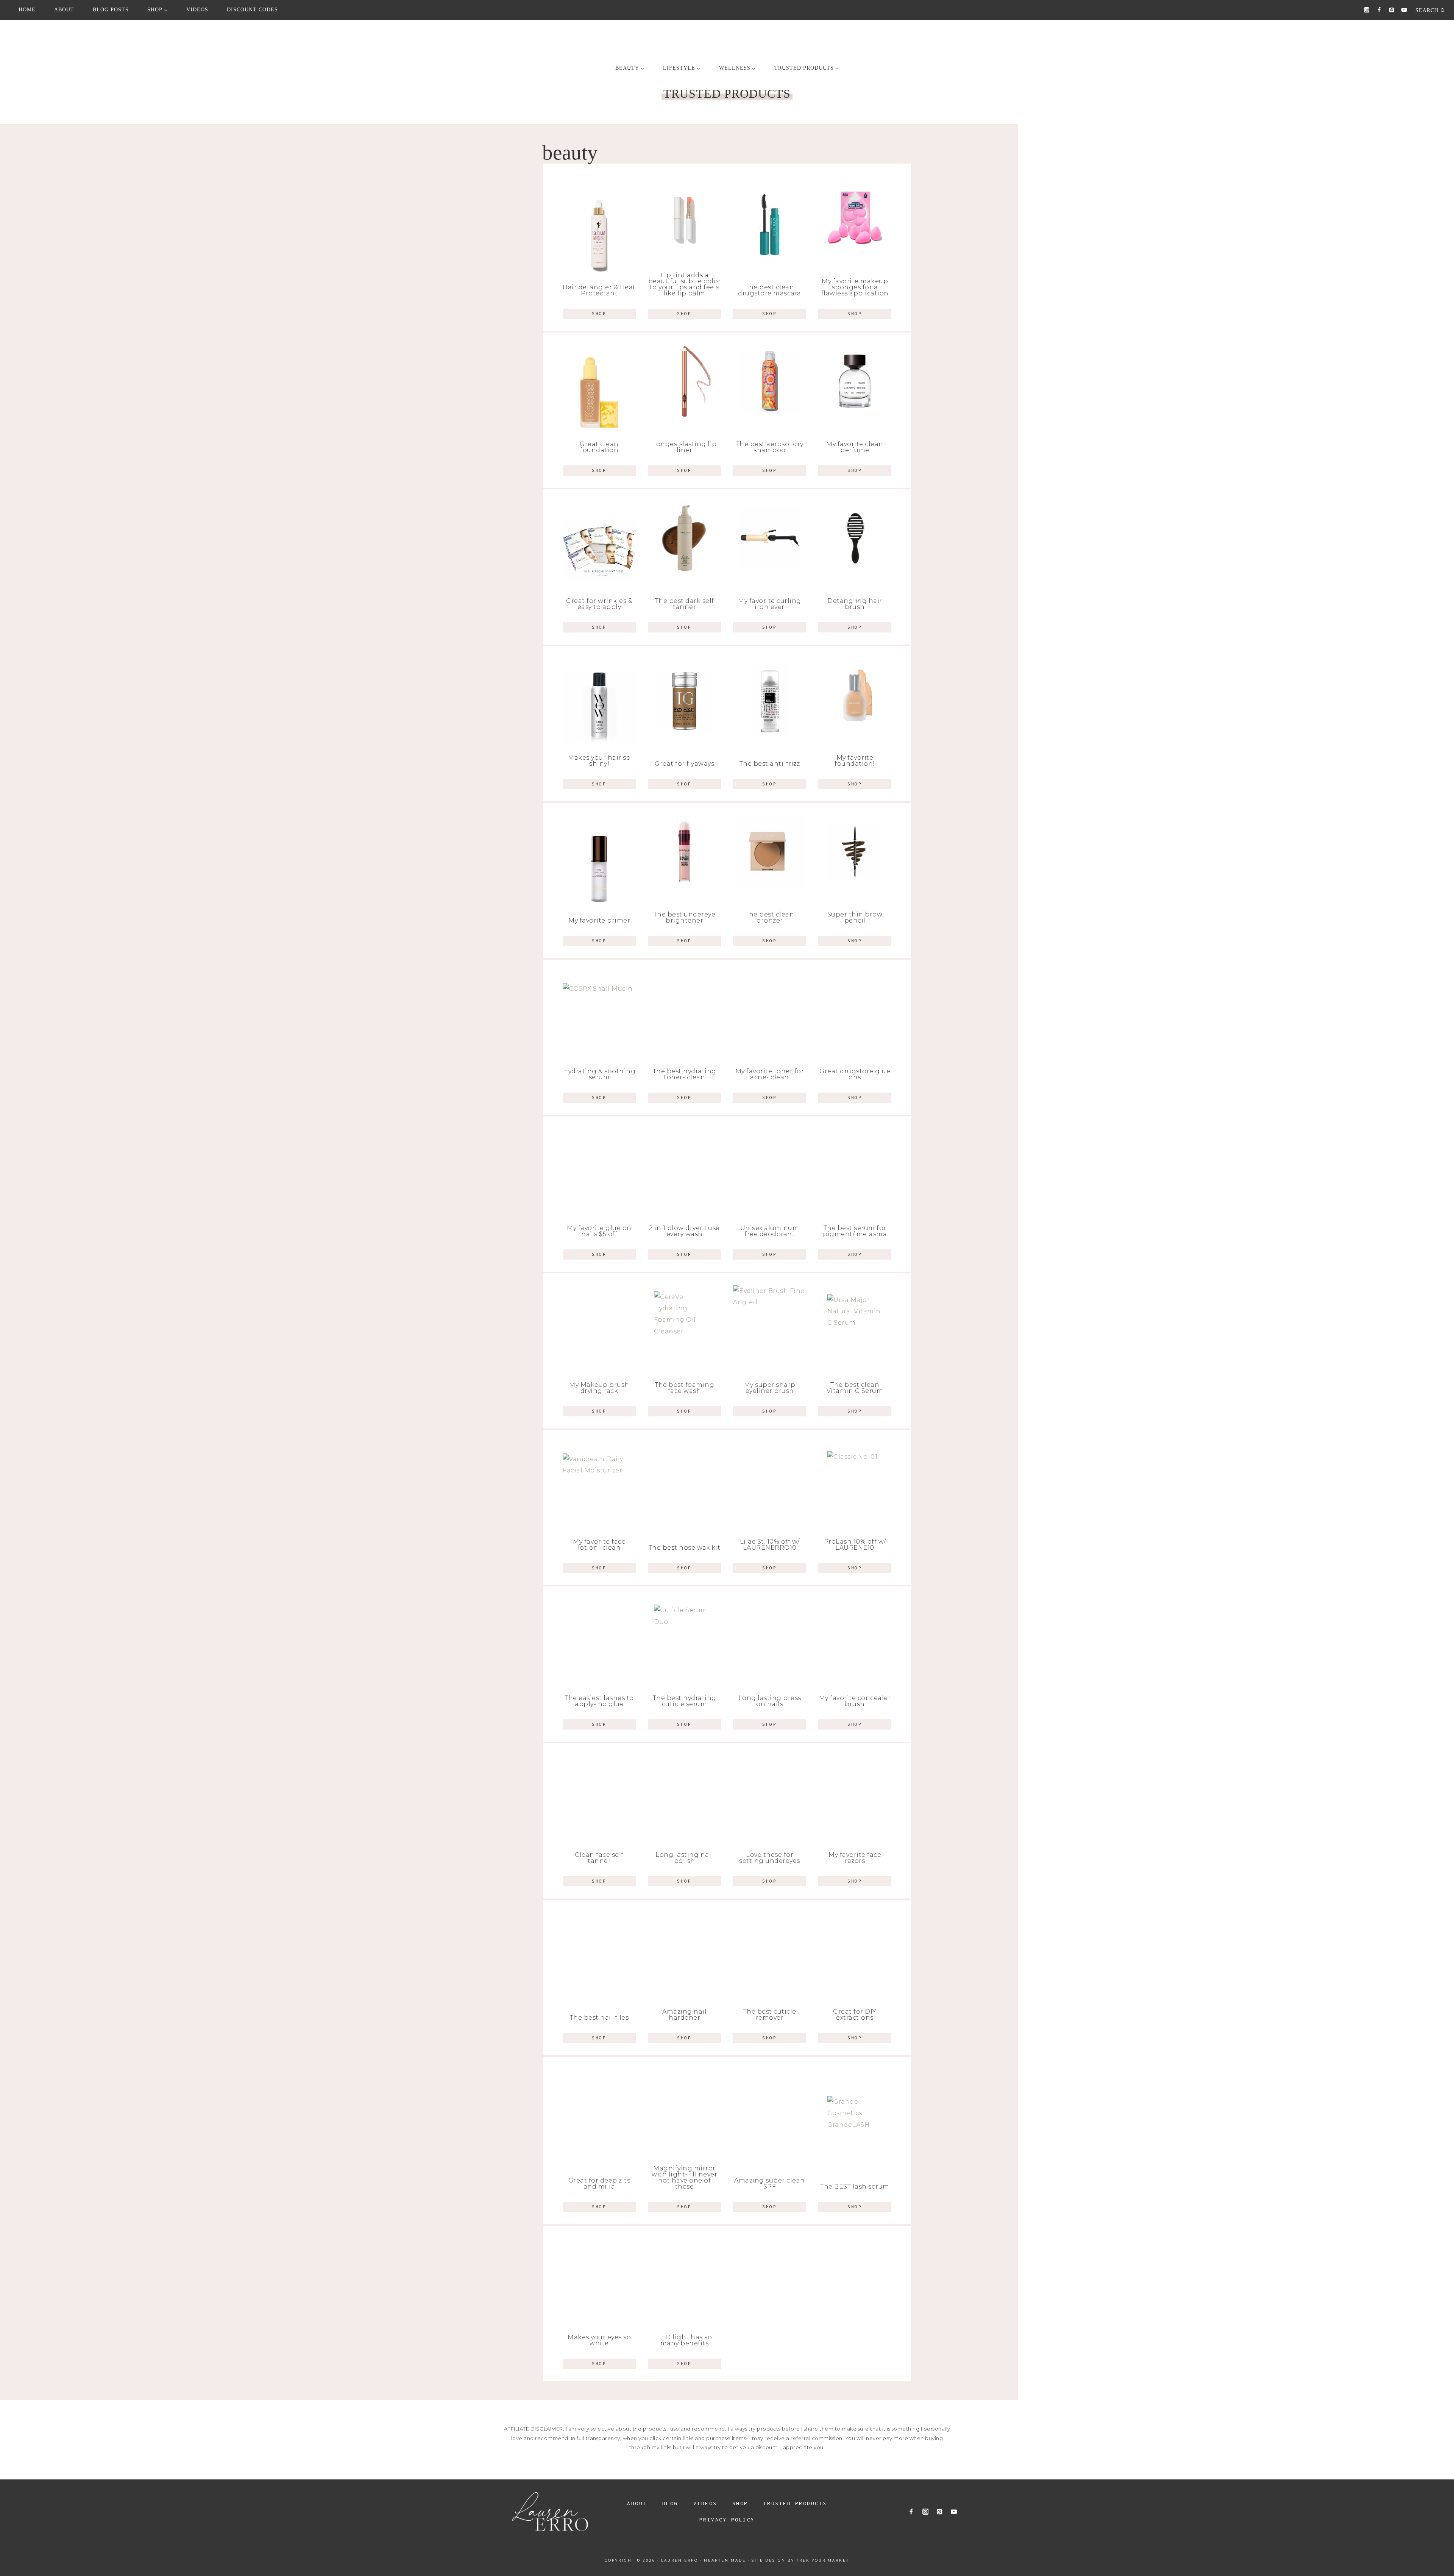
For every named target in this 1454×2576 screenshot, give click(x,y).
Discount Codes (252, 10)
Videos (197, 10)
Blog (670, 2503)
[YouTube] (1404, 10)
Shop (740, 2503)
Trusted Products (795, 2503)
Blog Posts (111, 10)
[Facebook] (1379, 10)
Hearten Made (725, 2560)
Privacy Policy (727, 2520)
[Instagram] (1367, 10)
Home (27, 10)
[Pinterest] (1392, 10)
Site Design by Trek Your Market (800, 2560)
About (64, 10)
